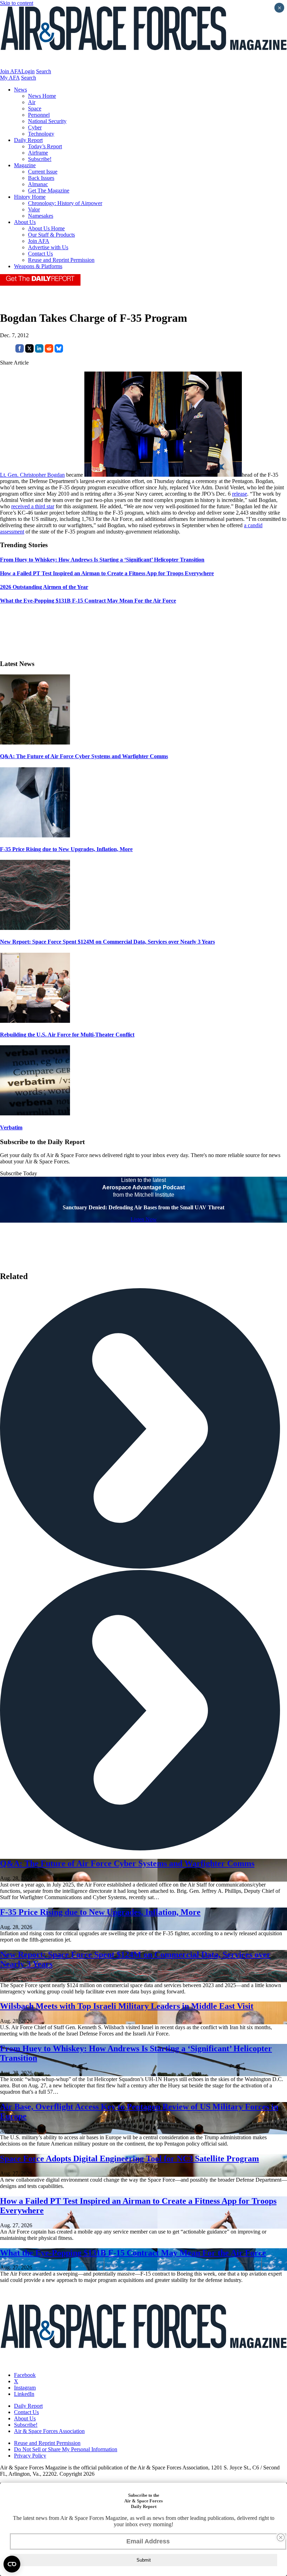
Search (44, 71)
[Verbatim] (35, 1113)
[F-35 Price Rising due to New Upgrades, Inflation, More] (35, 835)
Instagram (25, 2388)
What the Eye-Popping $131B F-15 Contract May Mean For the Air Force (133, 2253)
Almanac (38, 184)
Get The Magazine (49, 191)
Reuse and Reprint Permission (61, 260)
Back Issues (41, 178)
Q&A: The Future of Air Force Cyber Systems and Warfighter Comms (84, 756)
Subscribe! (40, 159)
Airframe (38, 153)
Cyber (35, 127)
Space (35, 108)
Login (28, 71)
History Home (30, 197)
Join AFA (11, 71)
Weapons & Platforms (38, 266)
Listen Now (144, 1219)
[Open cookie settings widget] (12, 2564)
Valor (34, 209)
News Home (42, 96)
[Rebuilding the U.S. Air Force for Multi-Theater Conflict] (35, 1021)
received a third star (33, 506)
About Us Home (46, 228)
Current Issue (43, 172)
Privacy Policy (30, 2456)
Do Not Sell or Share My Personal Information (66, 2449)
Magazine (25, 165)
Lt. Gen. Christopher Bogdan (32, 475)
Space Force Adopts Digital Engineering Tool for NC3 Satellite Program (129, 2159)
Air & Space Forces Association (49, 2431)
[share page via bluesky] (59, 351)
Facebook (25, 2375)
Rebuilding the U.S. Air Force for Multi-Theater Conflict (67, 1035)
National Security (47, 121)
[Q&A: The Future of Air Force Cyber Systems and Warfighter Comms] (35, 743)
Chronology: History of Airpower (65, 203)
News (20, 90)
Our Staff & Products (51, 235)
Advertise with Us (48, 247)
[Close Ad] (281, 2537)
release (240, 494)
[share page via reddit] (49, 351)
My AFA (10, 78)
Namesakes (41, 216)
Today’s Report (45, 146)
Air (32, 102)
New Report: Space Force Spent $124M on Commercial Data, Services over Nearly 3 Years (107, 942)
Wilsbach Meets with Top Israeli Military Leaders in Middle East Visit (127, 2006)
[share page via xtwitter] (29, 351)
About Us (25, 222)
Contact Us (40, 254)
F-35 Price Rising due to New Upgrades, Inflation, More (66, 849)
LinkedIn (24, 2394)
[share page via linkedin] (39, 351)
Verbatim (11, 1127)
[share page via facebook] (20, 351)
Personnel (39, 115)
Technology (41, 134)
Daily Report (28, 140)
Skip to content (17, 3)
